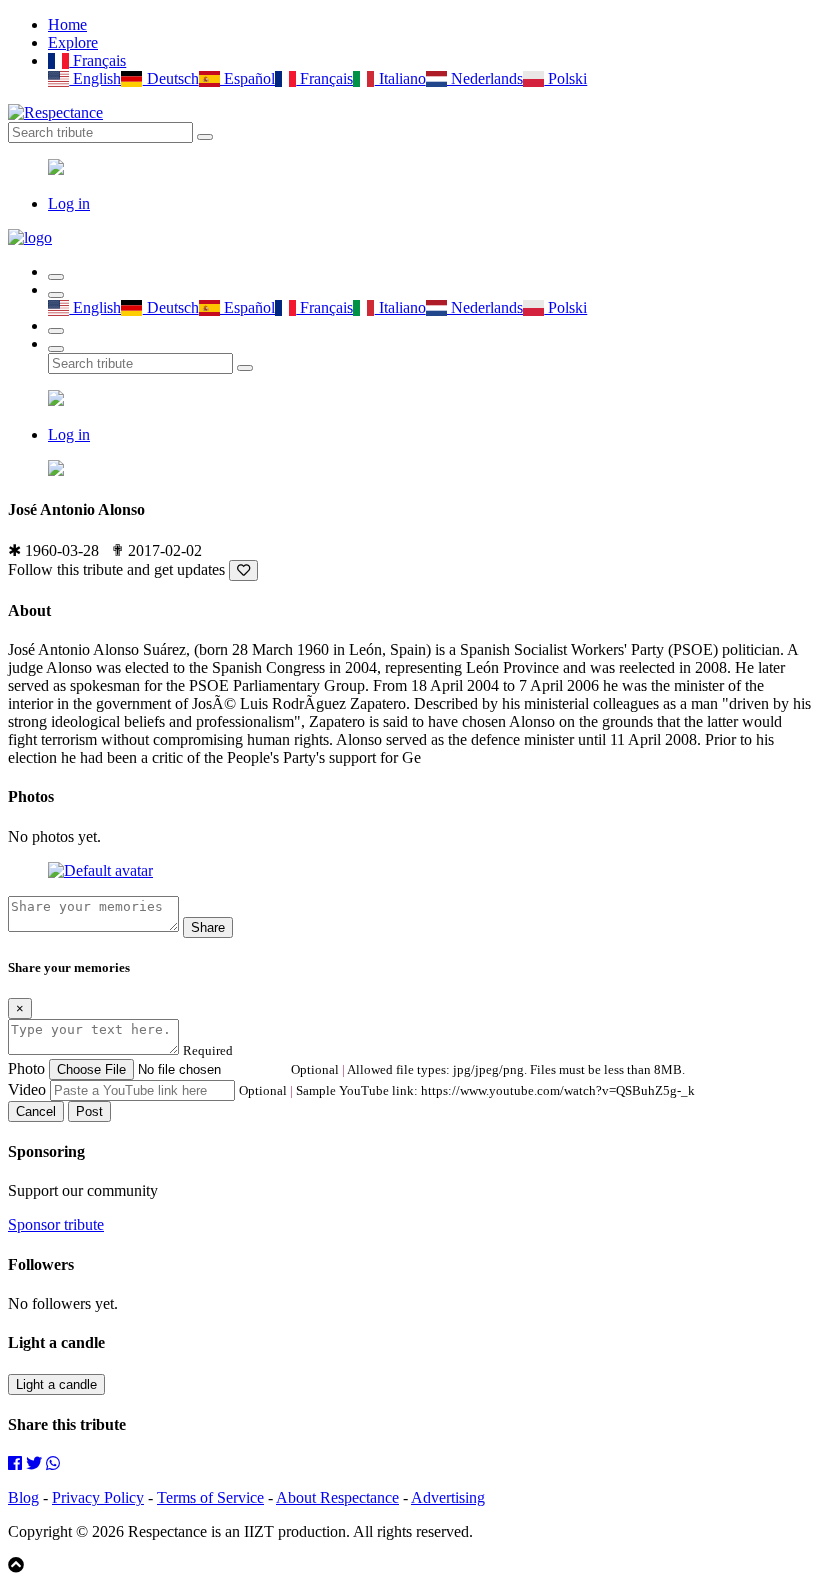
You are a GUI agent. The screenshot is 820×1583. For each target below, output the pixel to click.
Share (208, 927)
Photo (26, 1068)
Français (97, 60)
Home (67, 24)
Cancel (36, 1111)
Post (89, 1111)
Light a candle (56, 1384)
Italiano (400, 78)
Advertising (448, 1497)
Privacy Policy (98, 1497)
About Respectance (337, 1497)
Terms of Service (210, 1497)
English (95, 78)
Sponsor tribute (56, 1224)
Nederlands (485, 78)
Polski (565, 78)
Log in (69, 203)
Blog (23, 1497)
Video (27, 1089)
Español (247, 78)
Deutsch (170, 78)
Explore (73, 42)
